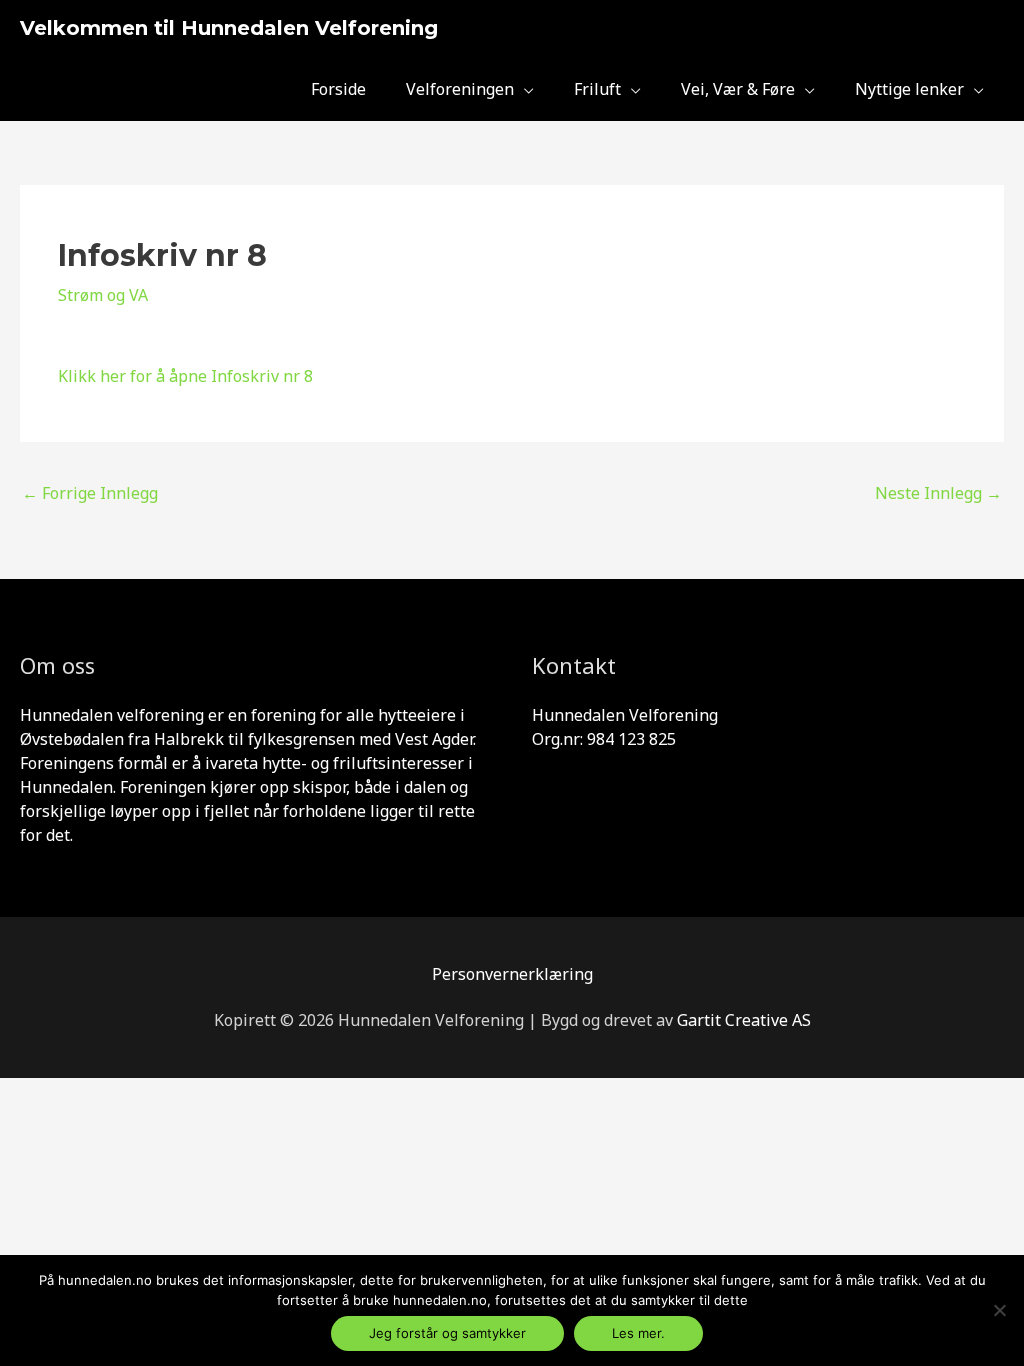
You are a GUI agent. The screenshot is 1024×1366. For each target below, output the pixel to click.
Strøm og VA (103, 295)
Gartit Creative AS (744, 1020)
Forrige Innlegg (90, 493)
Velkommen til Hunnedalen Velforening (229, 28)
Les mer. (638, 1333)
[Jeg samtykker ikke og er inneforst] (999, 1310)
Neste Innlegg (938, 493)
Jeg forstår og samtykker (447, 1333)
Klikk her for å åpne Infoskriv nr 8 (185, 376)
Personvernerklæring (512, 974)
